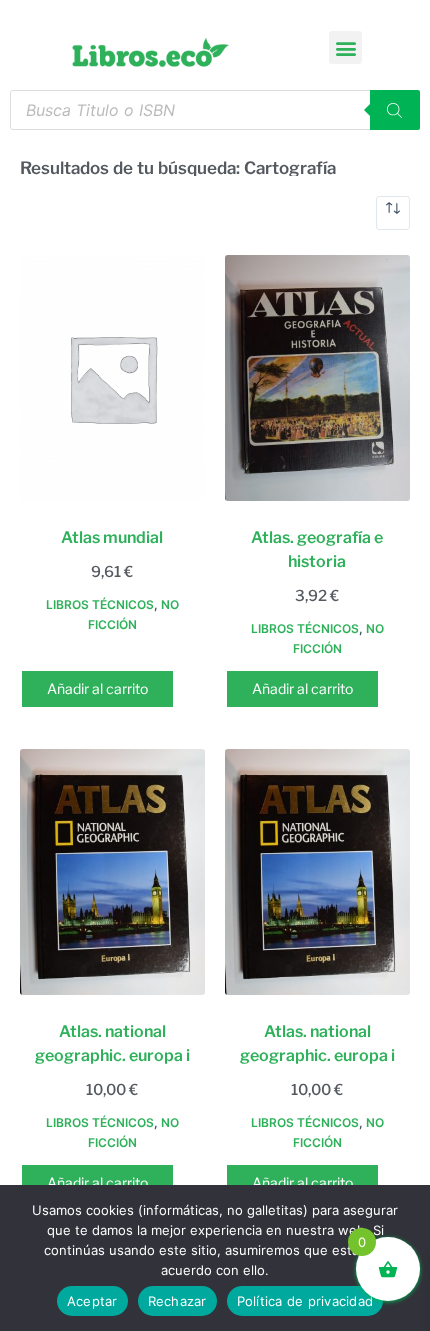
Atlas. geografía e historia (317, 549)
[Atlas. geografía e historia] (317, 378)
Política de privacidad (305, 1301)
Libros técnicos (100, 604)
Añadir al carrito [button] (97, 688)
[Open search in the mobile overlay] (215, 110)
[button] (345, 47)
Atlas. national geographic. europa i (112, 1043)
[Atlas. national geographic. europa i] (112, 872)
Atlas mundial (112, 537)
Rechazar (177, 1301)
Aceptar (92, 1301)
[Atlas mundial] (112, 378)
